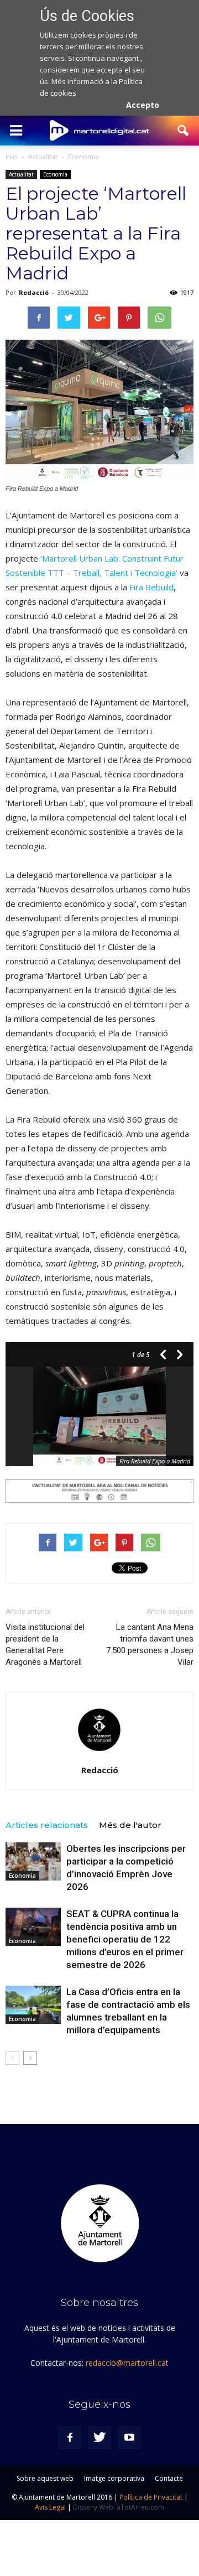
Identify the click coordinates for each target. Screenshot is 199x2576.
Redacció (34, 292)
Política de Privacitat (151, 2497)
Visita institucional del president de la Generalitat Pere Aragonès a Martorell (45, 1645)
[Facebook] (70, 2438)
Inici (12, 157)
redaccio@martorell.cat (127, 2363)
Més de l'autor (130, 1825)
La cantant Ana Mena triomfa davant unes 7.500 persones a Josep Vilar (150, 1645)
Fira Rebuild (151, 587)
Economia (55, 174)
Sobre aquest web (45, 2478)
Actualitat (21, 174)
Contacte (169, 2478)
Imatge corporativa (114, 2478)
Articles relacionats (47, 1825)
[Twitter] (99, 2438)
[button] (184, 131)
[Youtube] (129, 2438)
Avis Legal (50, 2507)
